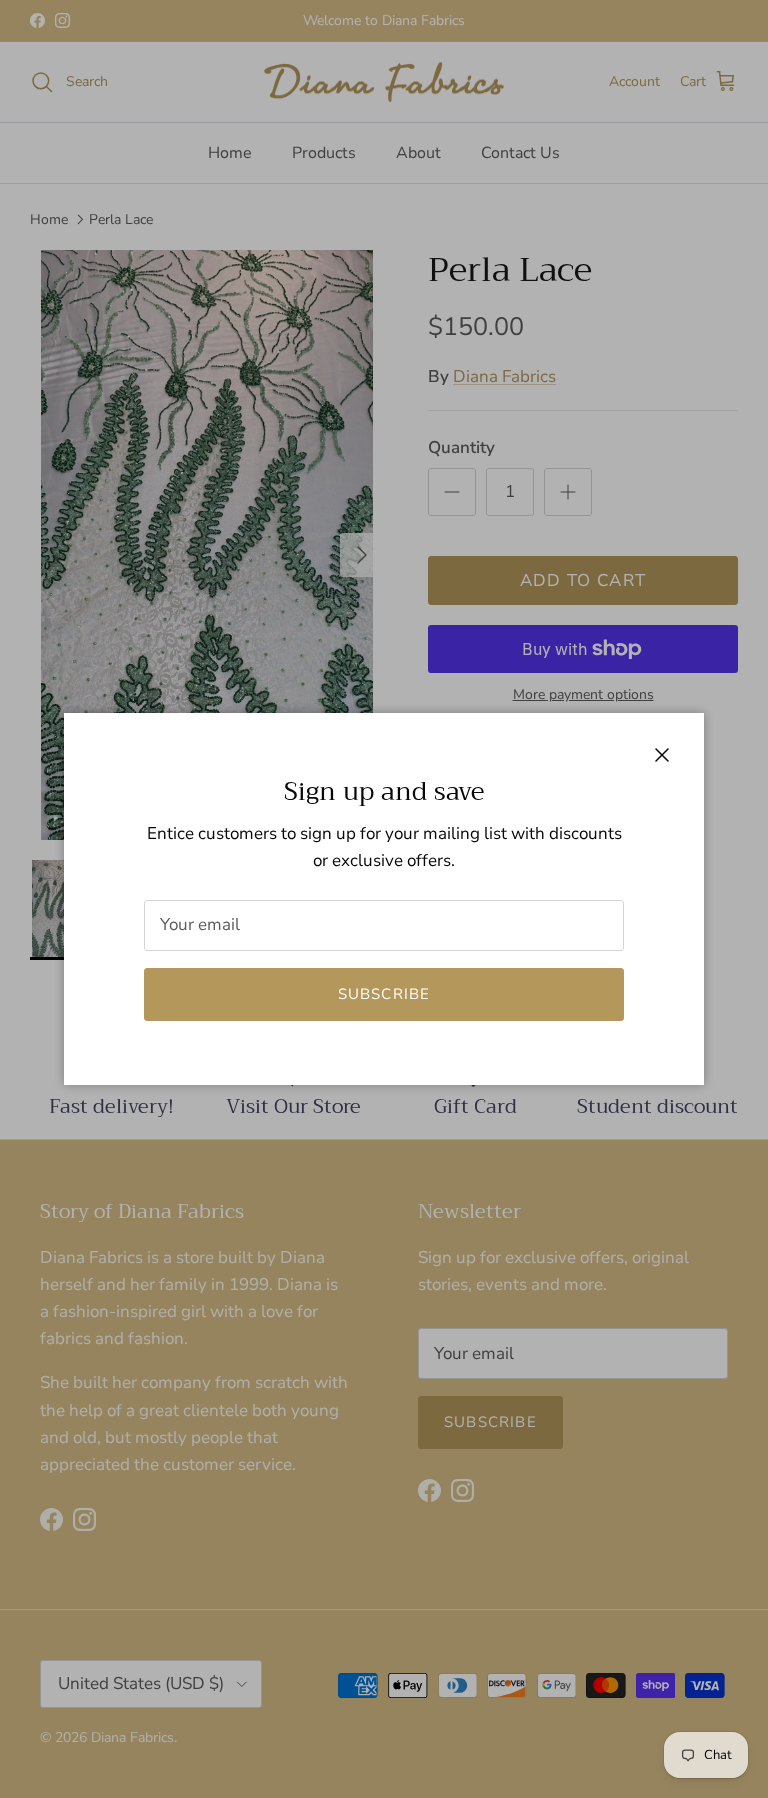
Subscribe (384, 994)
